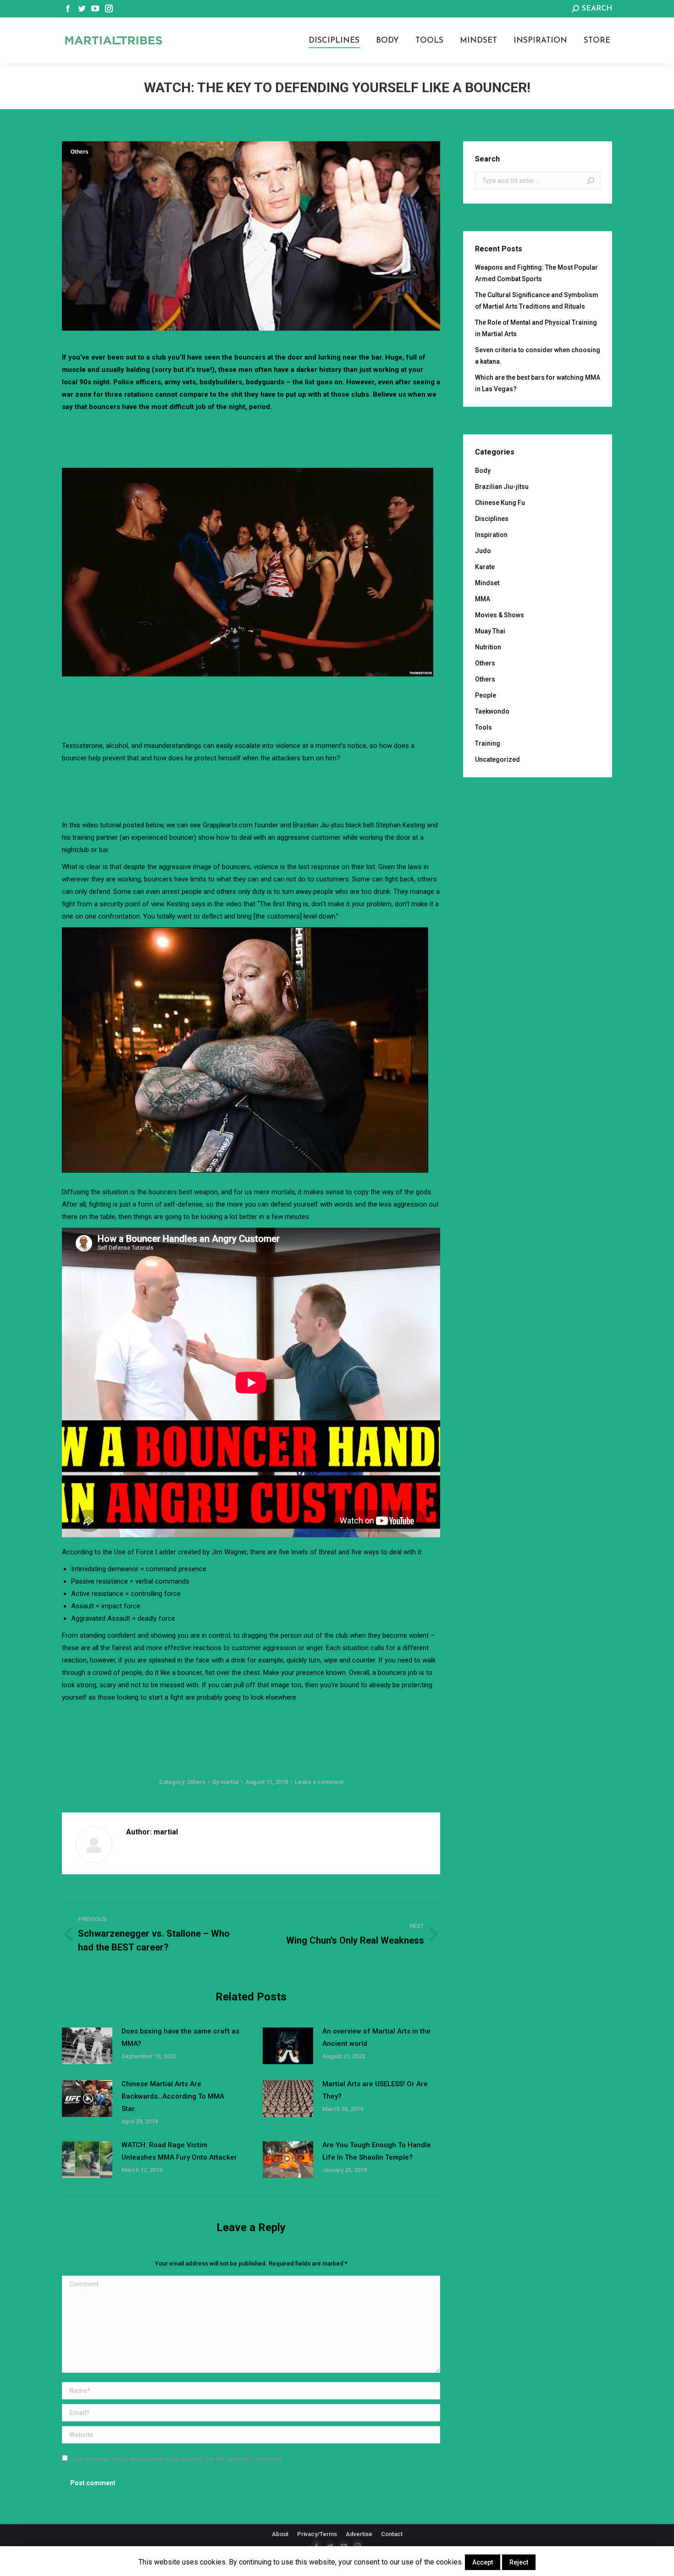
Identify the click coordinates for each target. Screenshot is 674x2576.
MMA (483, 599)
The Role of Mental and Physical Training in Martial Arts (536, 328)
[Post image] (87, 2046)
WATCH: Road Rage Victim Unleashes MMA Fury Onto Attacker (179, 2151)
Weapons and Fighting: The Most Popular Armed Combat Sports (536, 273)
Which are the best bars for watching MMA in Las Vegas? (538, 383)
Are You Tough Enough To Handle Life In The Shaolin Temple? (377, 2151)
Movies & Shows (500, 615)
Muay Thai (490, 631)
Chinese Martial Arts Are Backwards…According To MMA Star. (173, 2096)
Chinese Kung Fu (500, 503)
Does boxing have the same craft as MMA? (180, 2037)
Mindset (487, 583)
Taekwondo (492, 711)
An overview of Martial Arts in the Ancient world (376, 2037)
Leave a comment (319, 1782)
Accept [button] (483, 2562)
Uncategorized (497, 759)
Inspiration (491, 535)
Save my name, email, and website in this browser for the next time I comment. (177, 2459)
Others (80, 152)
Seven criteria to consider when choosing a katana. (538, 356)
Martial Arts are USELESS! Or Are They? (375, 2090)
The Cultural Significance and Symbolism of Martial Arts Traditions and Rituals (537, 301)
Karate (485, 567)
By (225, 1782)
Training (488, 743)
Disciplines (492, 519)
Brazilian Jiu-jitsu (502, 487)
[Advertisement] (251, 438)
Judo (483, 551)
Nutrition (488, 647)
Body (483, 471)
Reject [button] (519, 2562)
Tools (483, 727)
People (486, 695)
